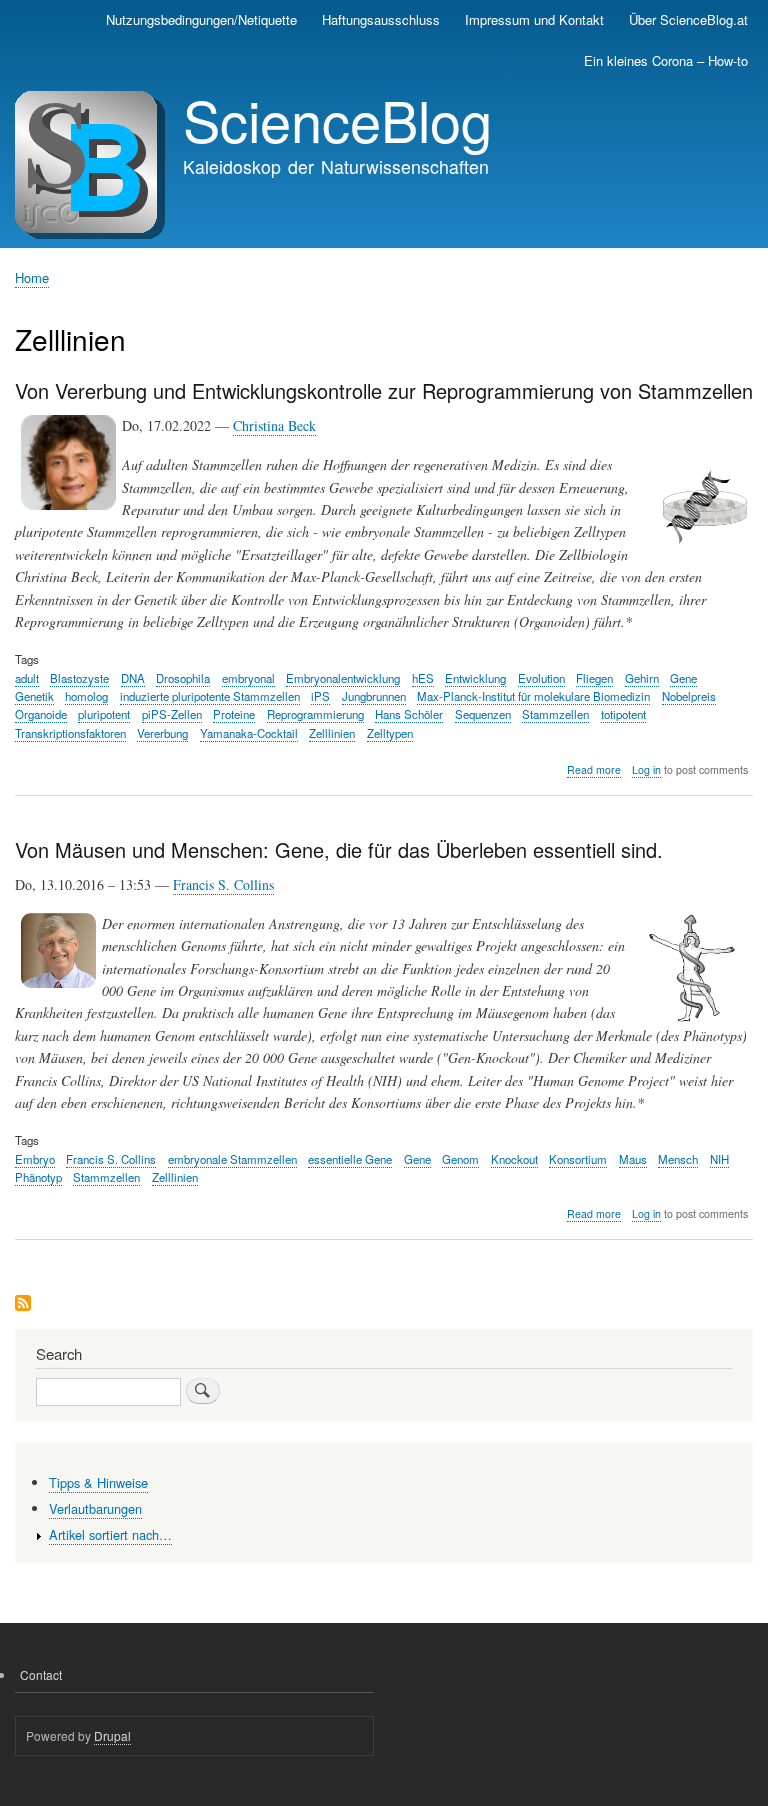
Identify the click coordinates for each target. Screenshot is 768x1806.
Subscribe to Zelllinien (23, 1304)
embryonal (248, 678)
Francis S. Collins (223, 884)
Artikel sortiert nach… (110, 1534)
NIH (719, 1159)
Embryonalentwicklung (343, 678)
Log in (646, 769)
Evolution (541, 678)
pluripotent (104, 714)
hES (423, 678)
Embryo (35, 1159)
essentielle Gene (350, 1159)
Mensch (678, 1159)
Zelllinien (332, 733)
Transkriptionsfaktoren (70, 733)
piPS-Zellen (172, 714)
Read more (594, 770)
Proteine (234, 714)
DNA (133, 678)
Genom (460, 1159)
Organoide (41, 714)
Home (32, 277)
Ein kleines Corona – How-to (666, 60)
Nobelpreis (689, 696)
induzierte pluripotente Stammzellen (210, 696)
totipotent (623, 714)
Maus (633, 1159)
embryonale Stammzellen (232, 1159)
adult (27, 678)
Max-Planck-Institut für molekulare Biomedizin (533, 696)
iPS (320, 696)
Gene (683, 678)
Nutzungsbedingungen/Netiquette (201, 19)
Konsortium (578, 1159)
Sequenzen (483, 714)
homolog (86, 696)
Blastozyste (79, 678)
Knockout (514, 1159)
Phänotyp (38, 1177)
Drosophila (183, 678)
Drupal (112, 1735)
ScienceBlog (337, 119)
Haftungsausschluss (381, 19)
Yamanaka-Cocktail (249, 733)
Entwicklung (475, 678)
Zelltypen (390, 733)
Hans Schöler (409, 714)
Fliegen (594, 678)
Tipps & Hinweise (98, 1482)
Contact (41, 1674)
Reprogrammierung (315, 714)
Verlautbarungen (95, 1508)
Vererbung (162, 733)
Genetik (34, 696)
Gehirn (642, 678)
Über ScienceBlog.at (688, 19)
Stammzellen (555, 714)
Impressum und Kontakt (534, 19)
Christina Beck (274, 425)
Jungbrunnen (374, 696)
